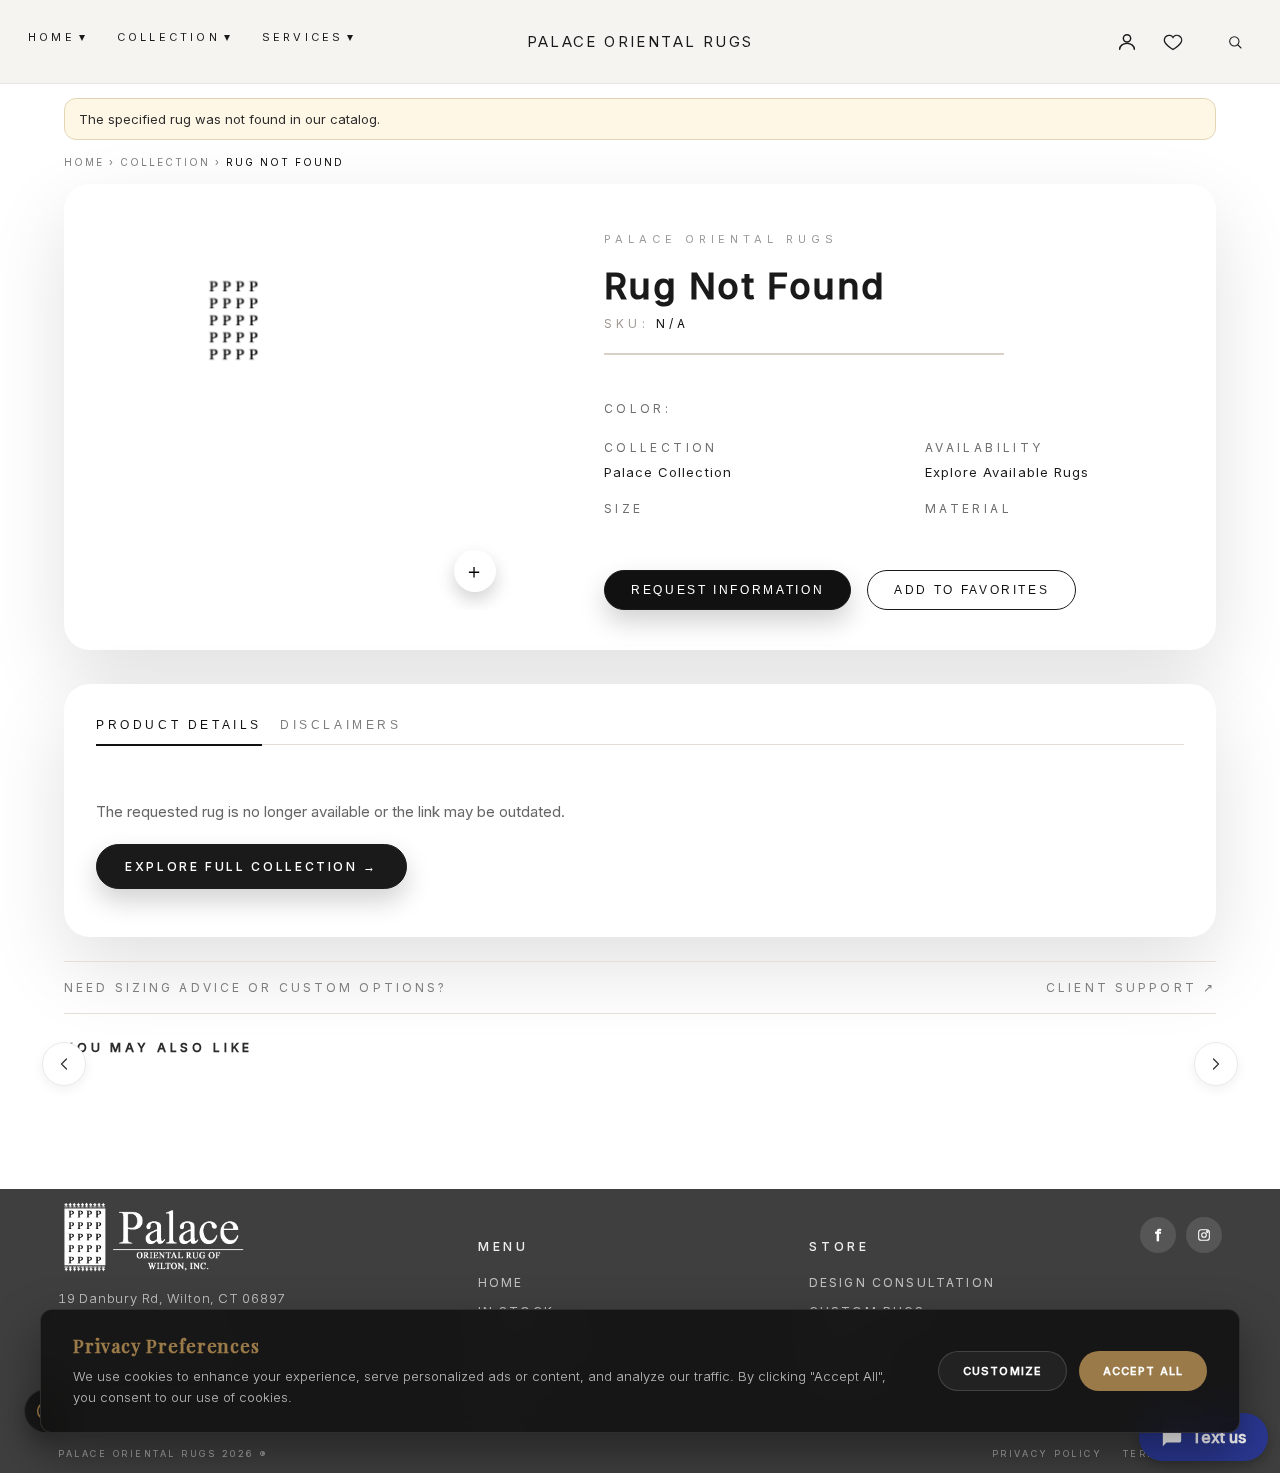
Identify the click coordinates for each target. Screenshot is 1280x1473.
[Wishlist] (1173, 42)
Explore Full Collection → (251, 866)
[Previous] (64, 1064)
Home (501, 1282)
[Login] (1127, 42)
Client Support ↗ (1131, 987)
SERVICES (308, 36)
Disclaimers (341, 725)
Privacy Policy (1047, 1453)
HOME (56, 36)
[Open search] (1235, 42)
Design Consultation (902, 1282)
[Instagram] (1204, 1235)
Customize (1002, 1371)
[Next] (1216, 1064)
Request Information (727, 590)
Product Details (179, 725)
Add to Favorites (971, 590)
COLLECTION (173, 36)
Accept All (1143, 1371)
